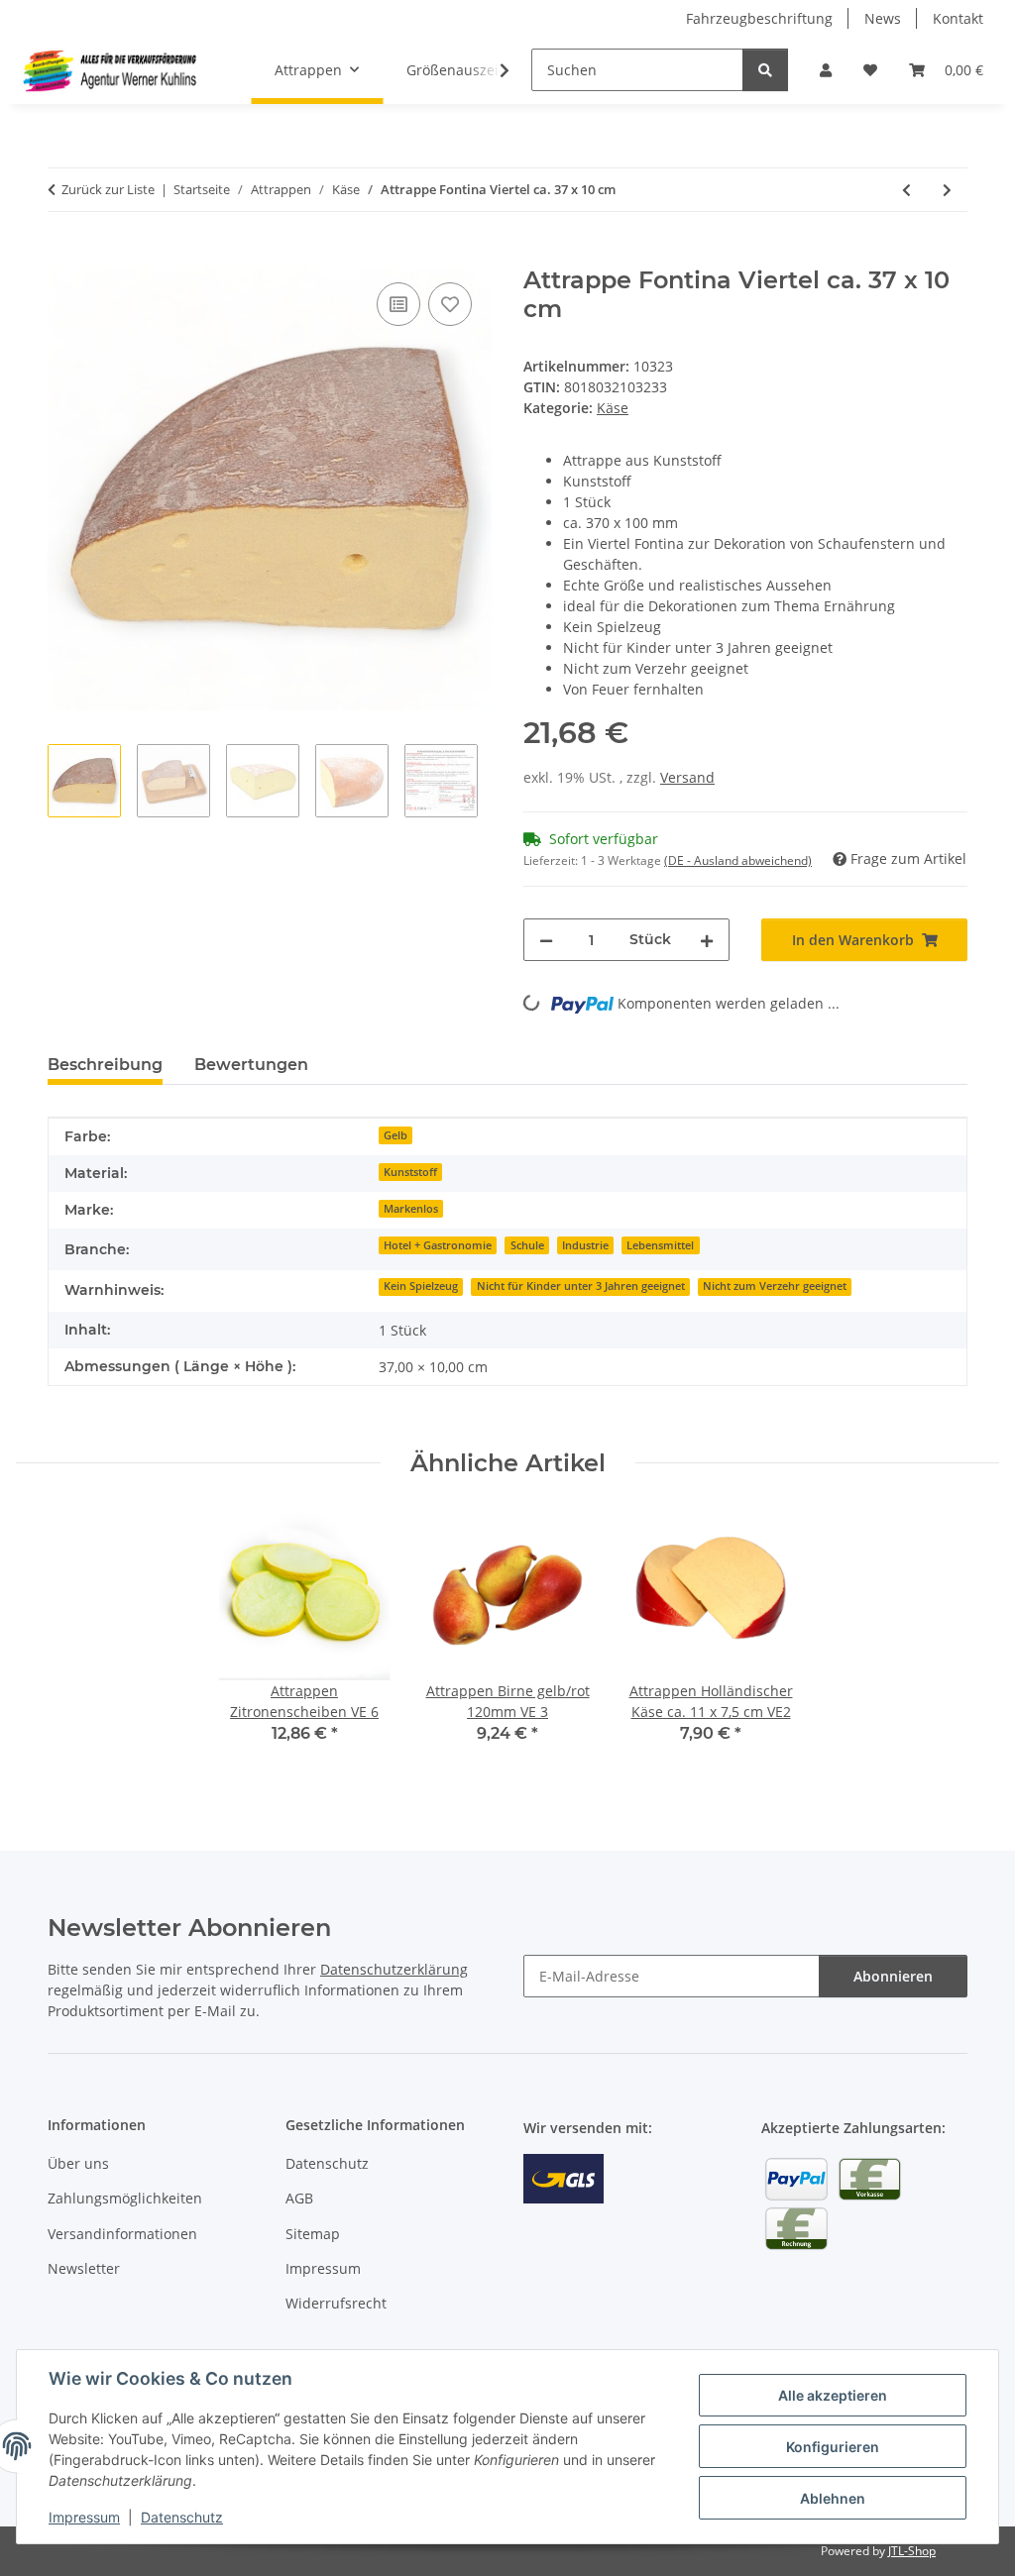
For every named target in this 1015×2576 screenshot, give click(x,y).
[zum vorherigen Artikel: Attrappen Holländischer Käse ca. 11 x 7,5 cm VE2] (906, 190)
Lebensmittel (660, 1245)
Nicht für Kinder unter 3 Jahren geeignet (581, 1286)
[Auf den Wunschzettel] (450, 304)
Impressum (84, 2517)
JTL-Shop (912, 2551)
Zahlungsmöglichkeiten (125, 2198)
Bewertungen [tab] (251, 1065)
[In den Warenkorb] (63, 256)
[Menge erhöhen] (707, 940)
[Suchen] (765, 70)
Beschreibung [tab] (105, 1065)
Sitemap (313, 2234)
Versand (687, 777)
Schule (527, 1245)
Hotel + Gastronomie (438, 1245)
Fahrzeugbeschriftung (759, 18)
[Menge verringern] (546, 940)
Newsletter (84, 2268)
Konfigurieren (833, 2447)
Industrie (585, 1245)
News (883, 18)
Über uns (78, 2163)
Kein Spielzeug (421, 1286)
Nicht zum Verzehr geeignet (775, 1286)
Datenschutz (182, 2517)
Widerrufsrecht (336, 2303)
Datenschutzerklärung (394, 1969)
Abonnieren (893, 1976)
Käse (613, 408)
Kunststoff (410, 1172)
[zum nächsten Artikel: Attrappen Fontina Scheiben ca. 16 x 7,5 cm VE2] (947, 190)
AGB (299, 2198)
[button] (826, 70)
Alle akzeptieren (833, 2395)
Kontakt (958, 18)
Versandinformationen (122, 2234)
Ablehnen (833, 2498)
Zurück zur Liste (108, 189)
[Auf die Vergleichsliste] (398, 304)
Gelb (395, 1135)
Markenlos (411, 1209)
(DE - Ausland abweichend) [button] (738, 860)
